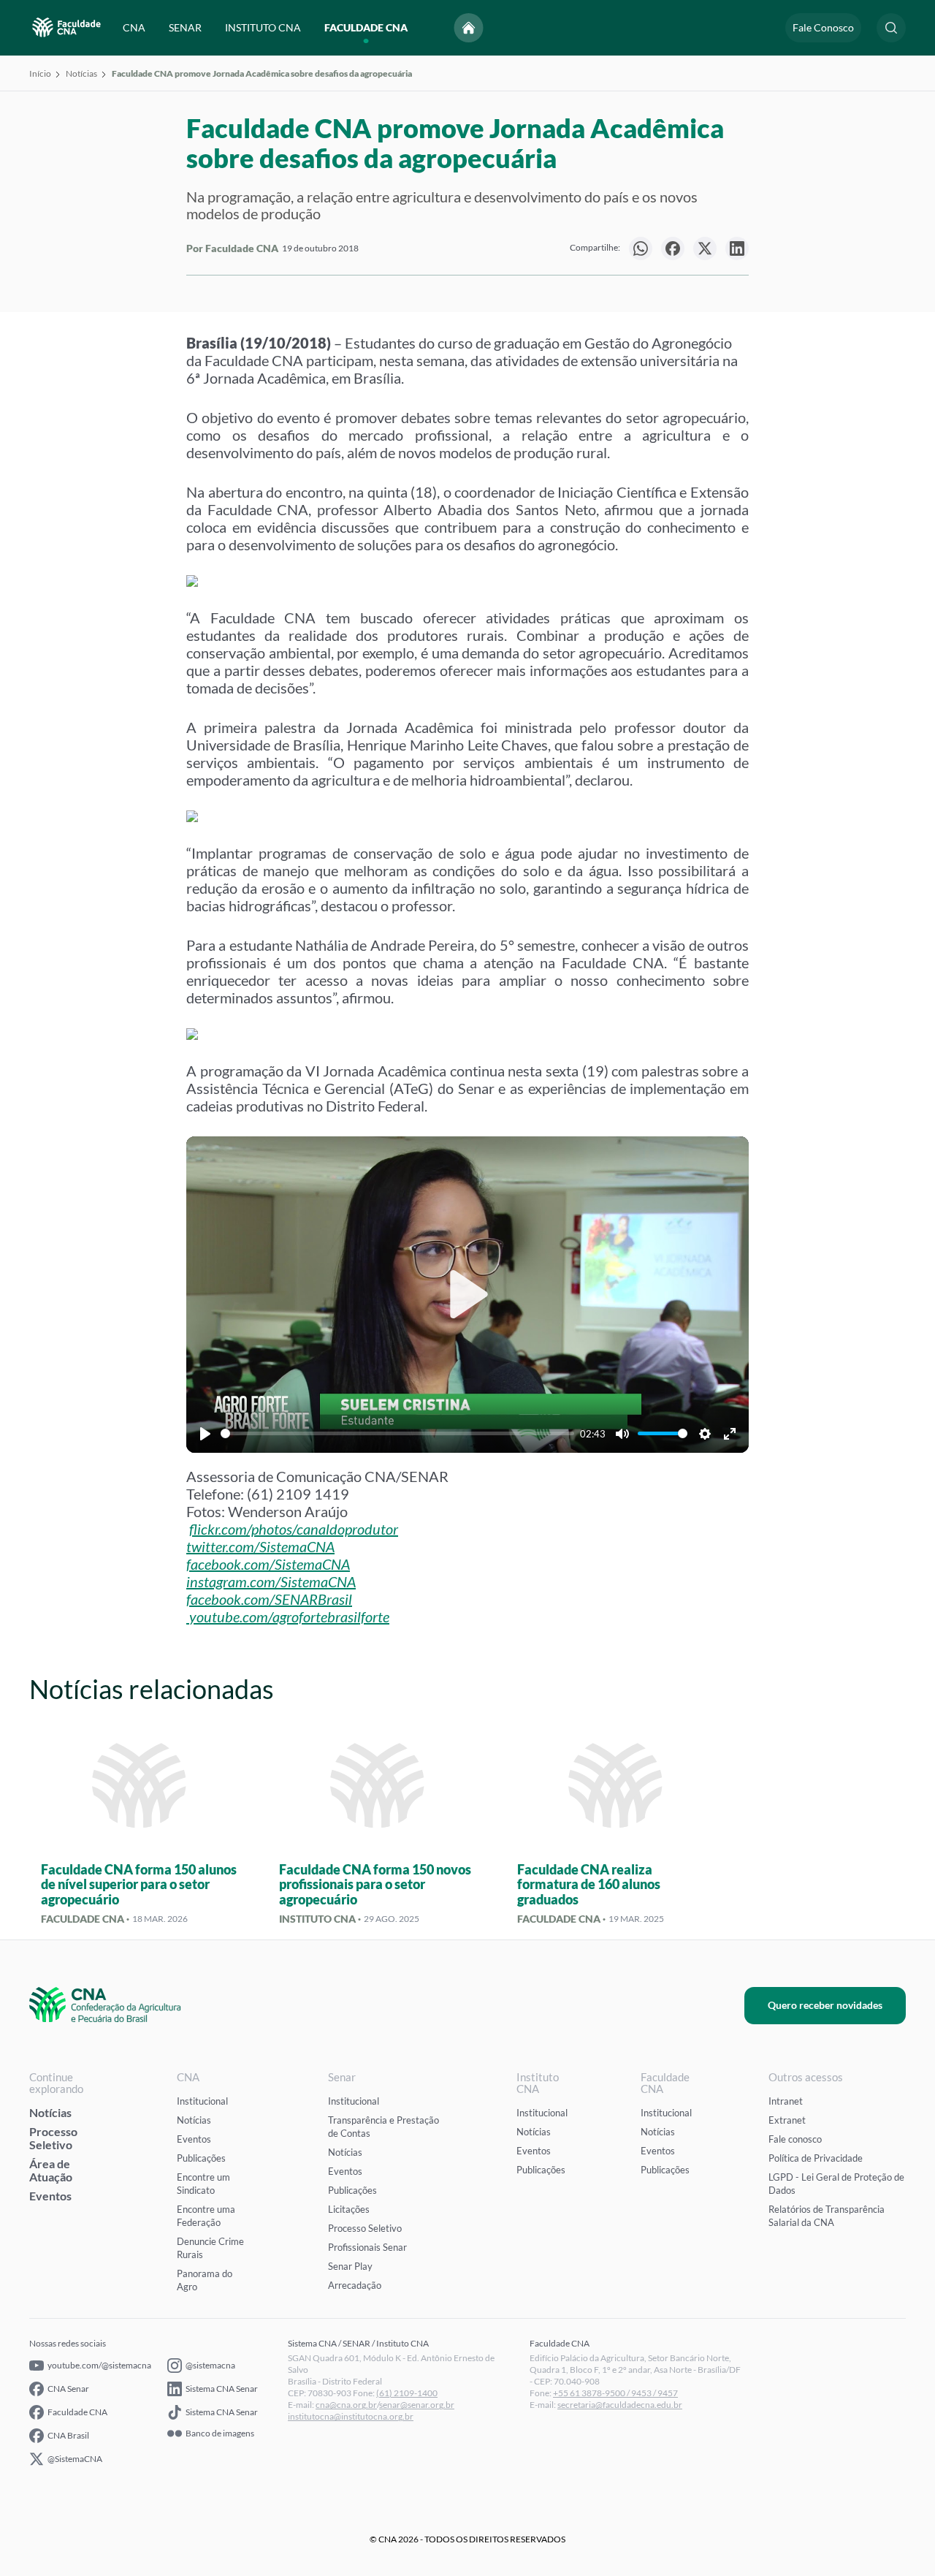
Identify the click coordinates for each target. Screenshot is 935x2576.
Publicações (201, 2158)
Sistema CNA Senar (222, 2389)
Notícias (81, 73)
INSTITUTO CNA (263, 27)
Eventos (50, 2196)
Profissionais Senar (367, 2247)
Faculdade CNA (77, 2412)
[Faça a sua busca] (891, 28)
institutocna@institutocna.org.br (351, 2416)
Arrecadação (355, 2285)
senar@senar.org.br (417, 2405)
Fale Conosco (823, 27)
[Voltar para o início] (469, 28)
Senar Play (350, 2266)
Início (40, 73)
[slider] (397, 1433)
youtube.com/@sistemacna (99, 2365)
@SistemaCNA (75, 2459)
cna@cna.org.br (346, 2405)
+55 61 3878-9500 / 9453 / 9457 (615, 2393)
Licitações (349, 2209)
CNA (134, 27)
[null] (641, 248)
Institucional (202, 2101)
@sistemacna (210, 2365)
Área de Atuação (51, 2170)
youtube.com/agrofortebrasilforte (289, 1616)
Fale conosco (795, 2139)
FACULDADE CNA (366, 27)
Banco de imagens (220, 2433)
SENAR (185, 27)
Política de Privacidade (816, 2158)
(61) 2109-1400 (407, 2393)
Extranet (787, 2120)
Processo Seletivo (53, 2138)
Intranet (786, 2101)
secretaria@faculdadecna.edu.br (620, 2405)
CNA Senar (68, 2389)
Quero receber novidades (825, 2005)
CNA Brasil (68, 2435)
